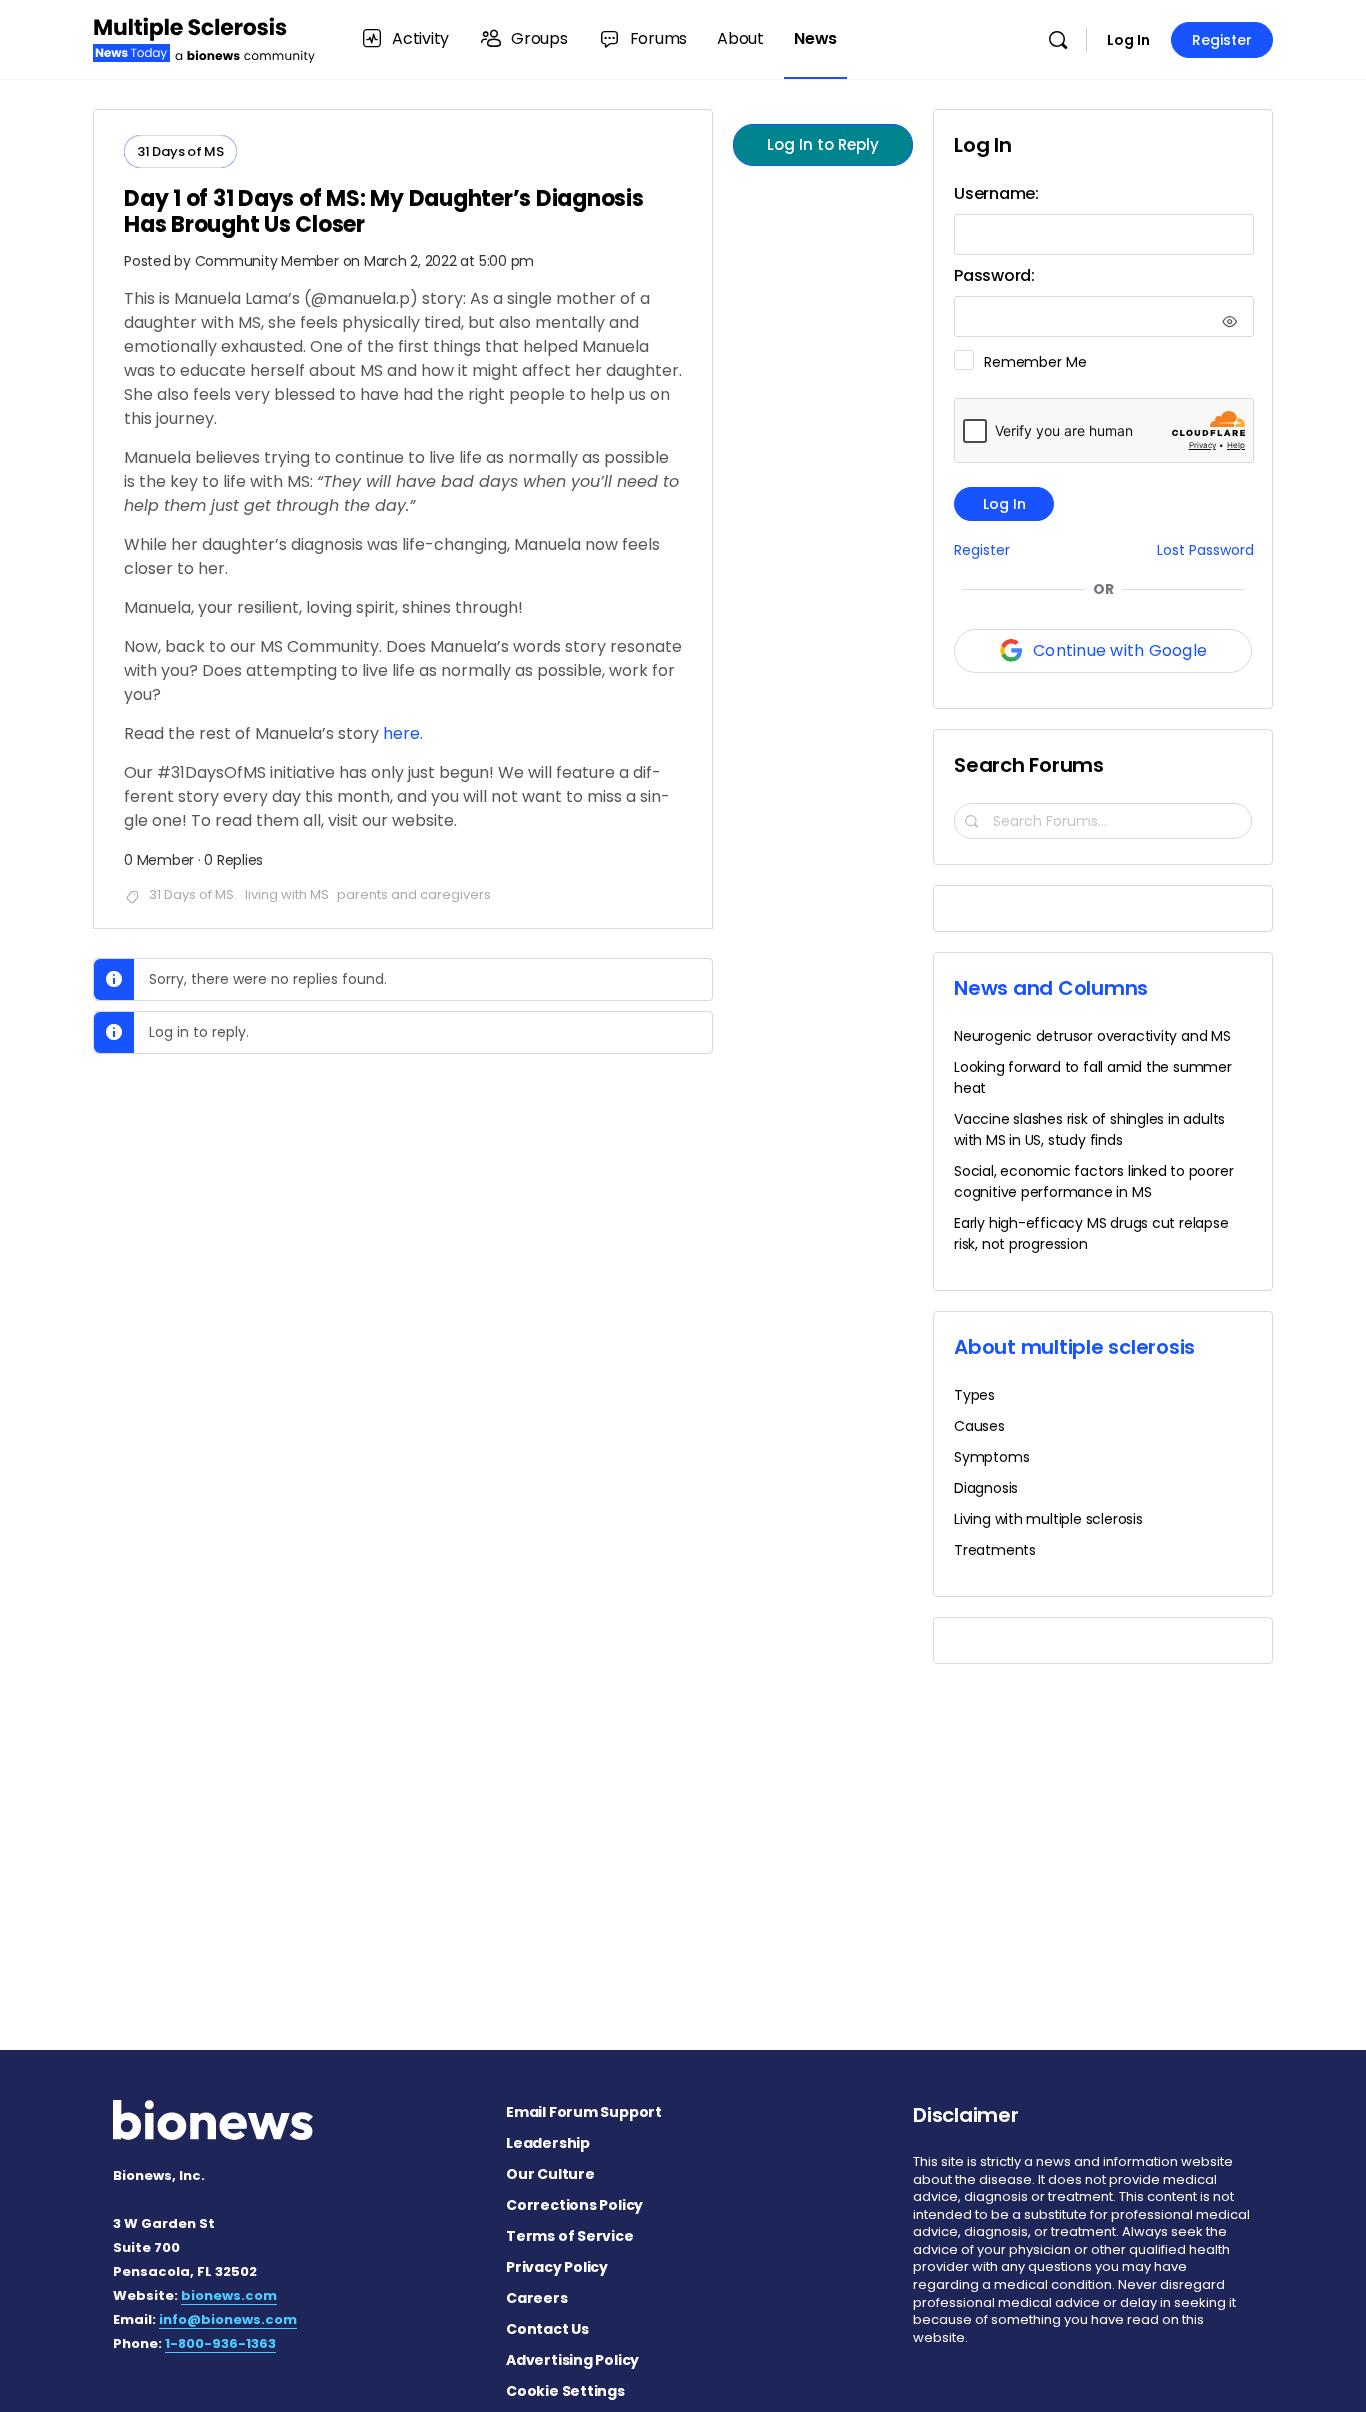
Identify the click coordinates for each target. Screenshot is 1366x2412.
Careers (537, 2298)
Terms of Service (570, 2236)
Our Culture (550, 2174)
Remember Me (1035, 362)
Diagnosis (986, 1488)
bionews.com (229, 2295)
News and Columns (1051, 988)
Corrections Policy (574, 2205)
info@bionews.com (228, 2319)
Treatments (995, 1550)
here (401, 733)
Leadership (548, 2143)
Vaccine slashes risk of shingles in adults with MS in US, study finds (1089, 1129)
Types (974, 1395)
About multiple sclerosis (1074, 1347)
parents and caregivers (414, 894)
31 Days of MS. (193, 894)
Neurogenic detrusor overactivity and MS (1092, 1036)
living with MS (287, 894)
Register (1222, 40)
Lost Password (1205, 550)
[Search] (1058, 40)
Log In (1128, 40)
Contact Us (547, 2329)
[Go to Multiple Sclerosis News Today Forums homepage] (204, 37)
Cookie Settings (565, 2391)
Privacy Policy (557, 2267)
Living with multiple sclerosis (1048, 1519)
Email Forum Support (584, 2112)
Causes (979, 1426)
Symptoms (991, 1457)
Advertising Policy (572, 2360)
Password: (994, 275)
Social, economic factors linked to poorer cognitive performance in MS (1093, 1181)
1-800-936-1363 (220, 2343)
